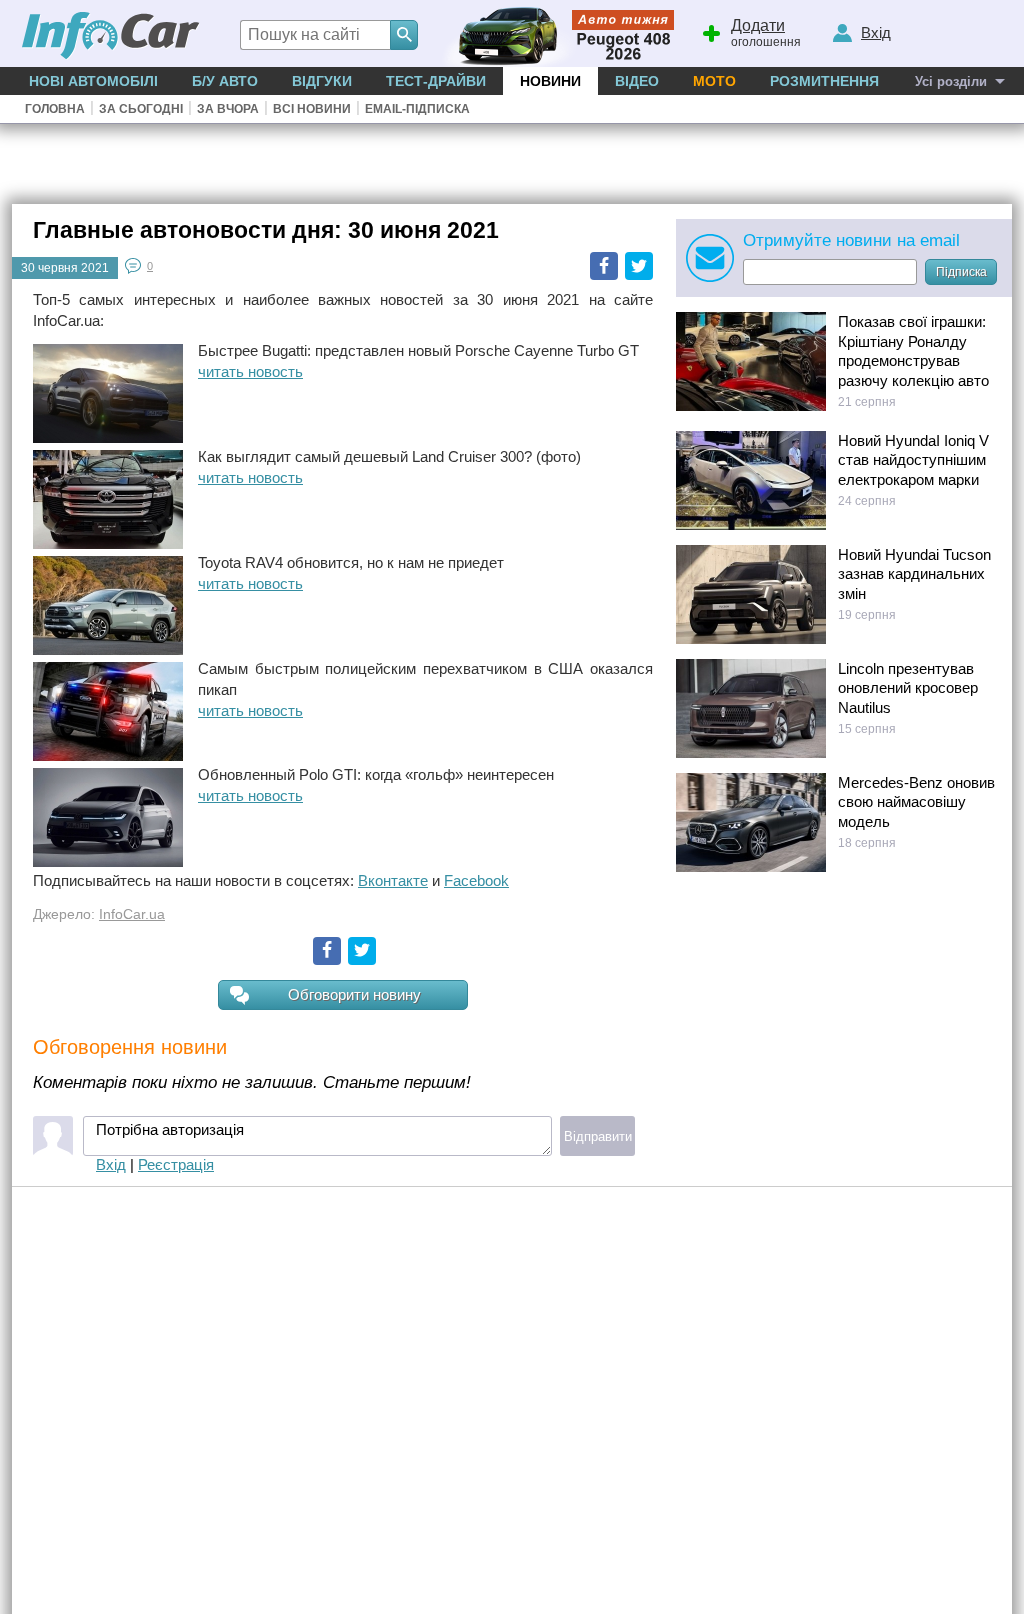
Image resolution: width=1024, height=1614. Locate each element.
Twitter (639, 266)
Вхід (111, 1164)
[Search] (404, 35)
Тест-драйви (436, 81)
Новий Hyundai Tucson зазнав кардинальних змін (914, 574)
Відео (637, 81)
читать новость (250, 371)
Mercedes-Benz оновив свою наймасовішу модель (916, 802)
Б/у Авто (225, 81)
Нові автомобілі (93, 81)
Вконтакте (393, 880)
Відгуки (322, 81)
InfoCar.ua (132, 914)
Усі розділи (951, 81)
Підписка (961, 272)
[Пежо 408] (554, 33)
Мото (714, 81)
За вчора (228, 109)
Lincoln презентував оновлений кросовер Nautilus (908, 688)
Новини (550, 81)
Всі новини (312, 109)
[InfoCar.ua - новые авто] (111, 36)
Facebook (604, 266)
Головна (55, 109)
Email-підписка (417, 109)
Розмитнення (824, 81)
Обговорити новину (354, 994)
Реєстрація (176, 1164)
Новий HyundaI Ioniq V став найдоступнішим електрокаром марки (913, 460)
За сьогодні (141, 109)
